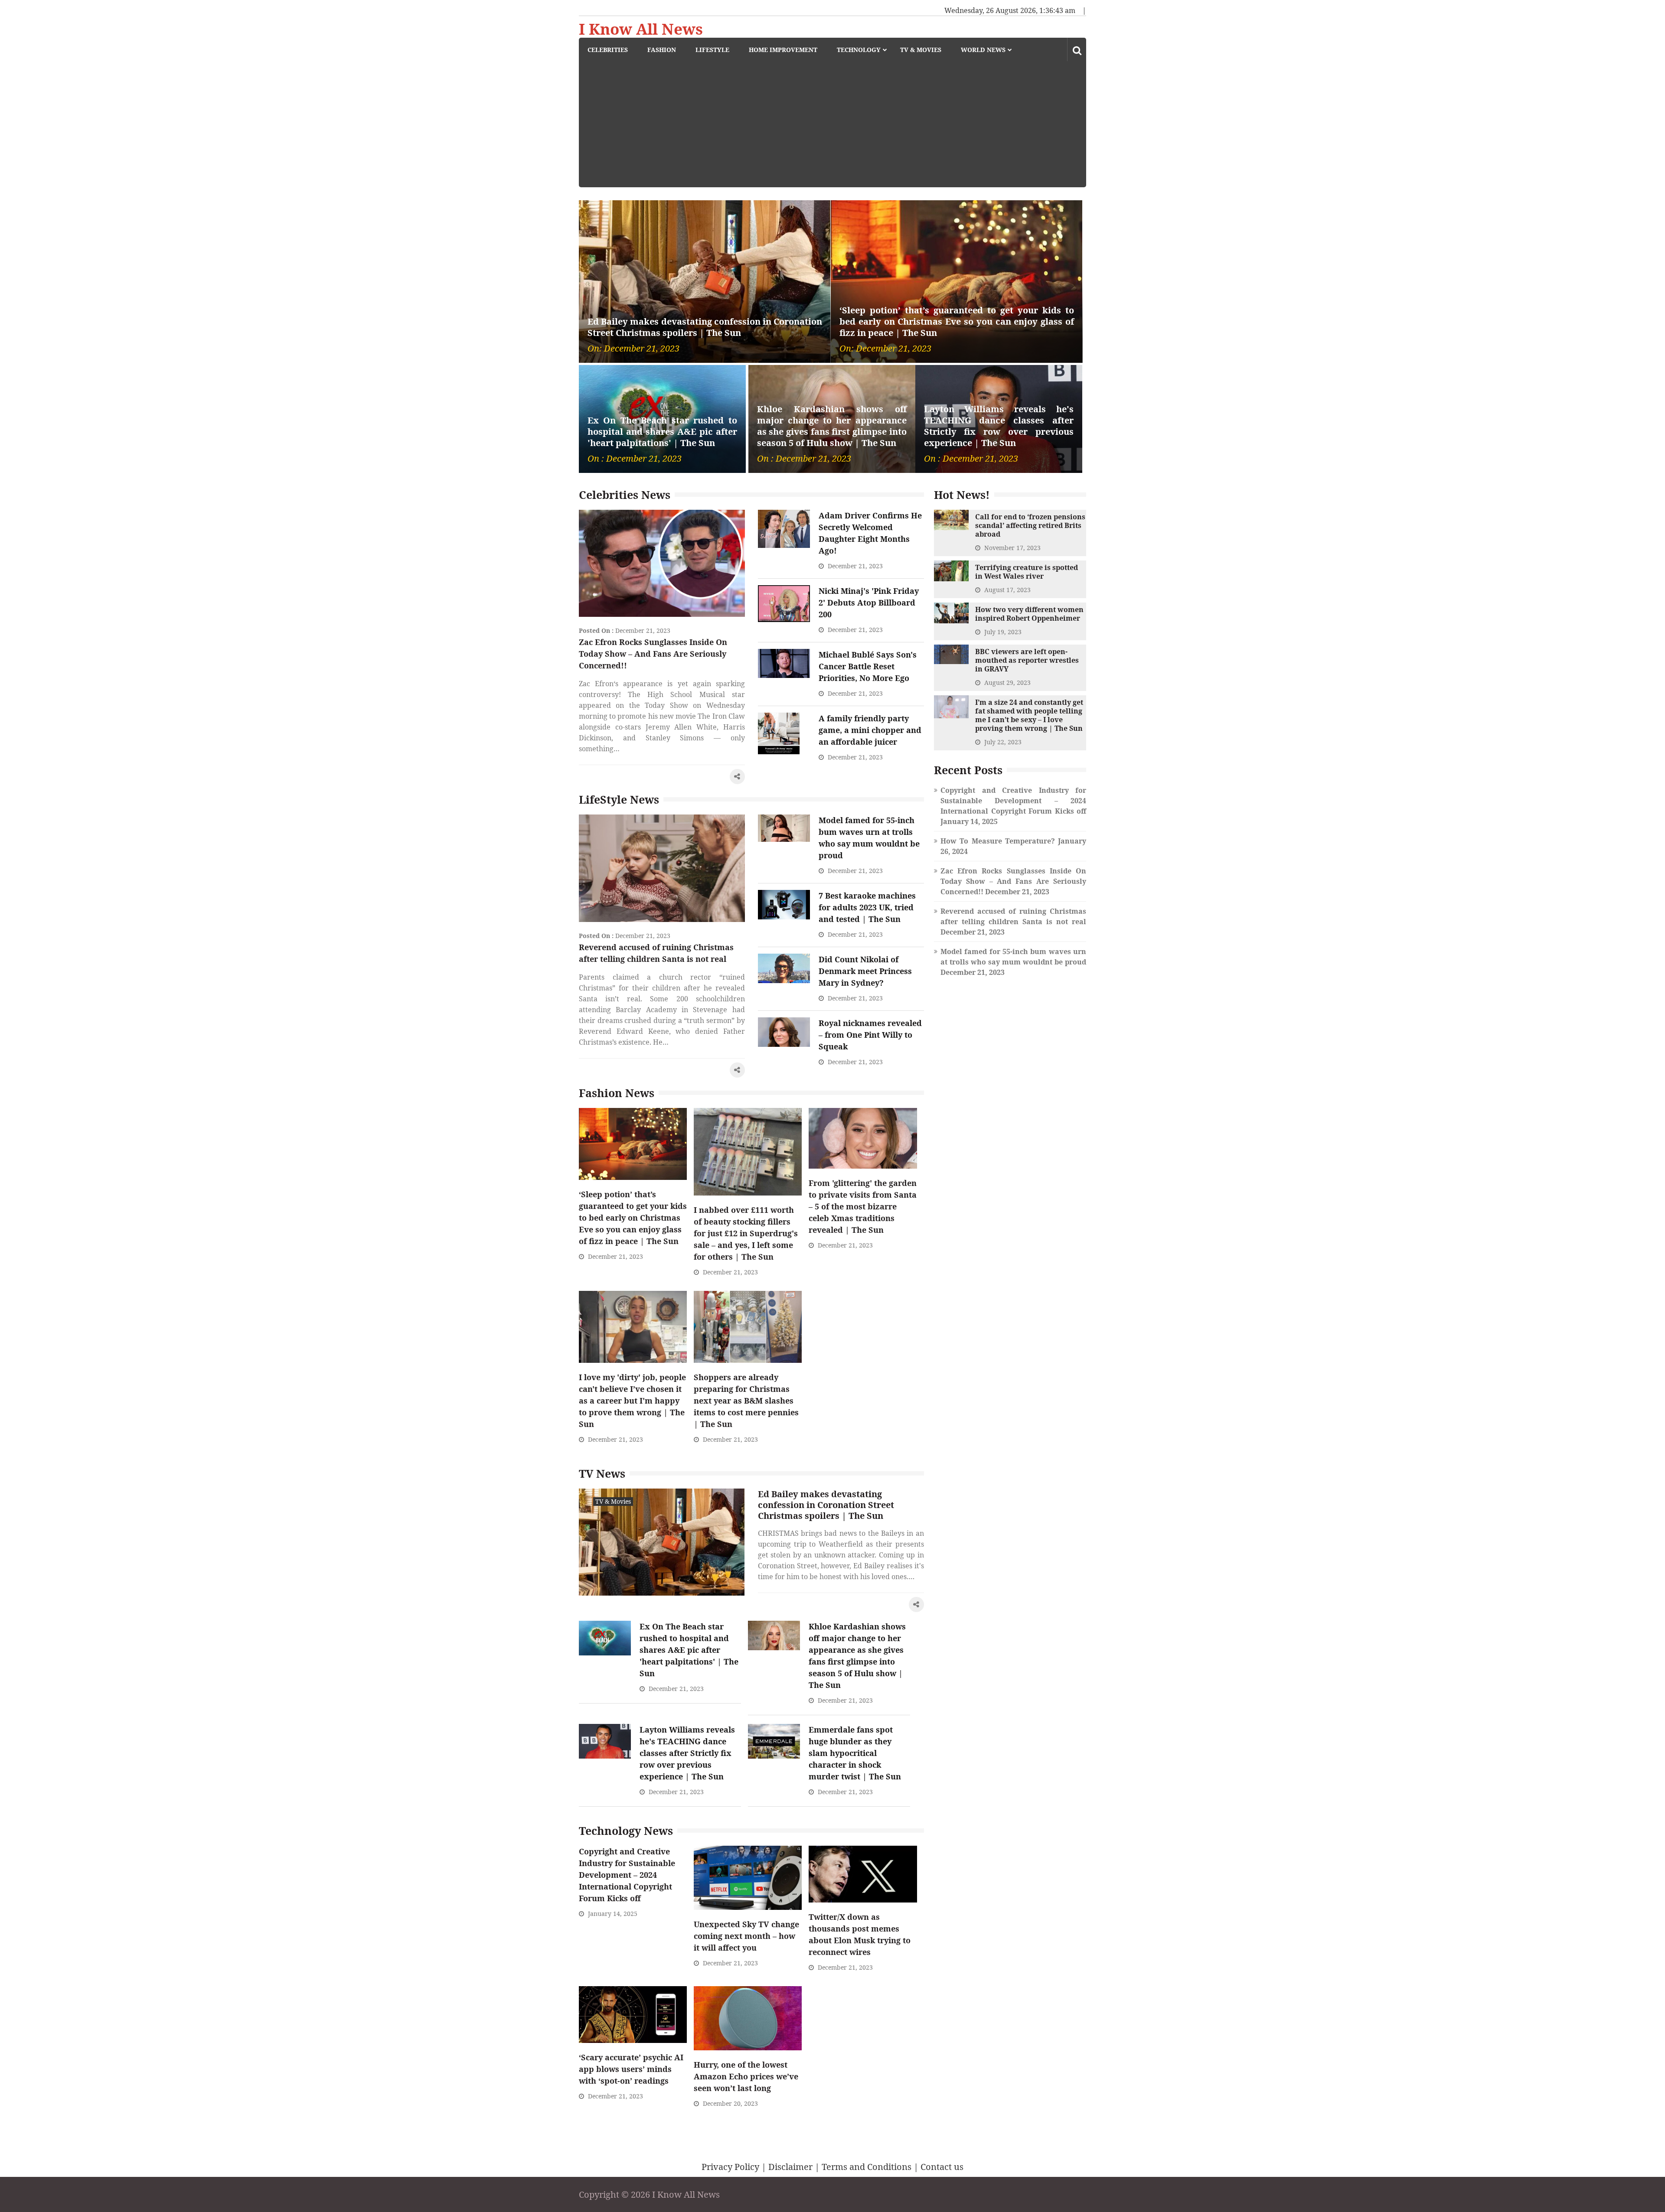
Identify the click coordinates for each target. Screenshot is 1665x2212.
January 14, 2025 (613, 1914)
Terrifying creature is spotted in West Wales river (1027, 572)
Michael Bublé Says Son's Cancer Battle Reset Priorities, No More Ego (868, 666)
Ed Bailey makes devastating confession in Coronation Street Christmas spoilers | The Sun (705, 327)
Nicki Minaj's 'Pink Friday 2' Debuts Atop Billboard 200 (869, 603)
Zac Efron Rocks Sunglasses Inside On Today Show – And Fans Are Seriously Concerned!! (653, 654)
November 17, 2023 (1012, 548)
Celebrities (608, 50)
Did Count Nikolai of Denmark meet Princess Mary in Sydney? (865, 971)
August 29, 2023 (1007, 682)
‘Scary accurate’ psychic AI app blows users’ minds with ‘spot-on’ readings (631, 2069)
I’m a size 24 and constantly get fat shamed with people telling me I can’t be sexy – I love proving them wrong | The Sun (1029, 715)
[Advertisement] (837, 127)
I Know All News (641, 29)
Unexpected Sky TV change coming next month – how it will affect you (746, 1936)
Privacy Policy (730, 2167)
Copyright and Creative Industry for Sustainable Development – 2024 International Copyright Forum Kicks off (627, 1875)
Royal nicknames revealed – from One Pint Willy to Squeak (870, 1035)
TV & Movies (921, 50)
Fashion (662, 50)
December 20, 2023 (730, 2103)
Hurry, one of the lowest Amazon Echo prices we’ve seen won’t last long (746, 2076)
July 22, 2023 (1003, 742)
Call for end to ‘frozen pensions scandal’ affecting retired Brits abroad (1030, 525)
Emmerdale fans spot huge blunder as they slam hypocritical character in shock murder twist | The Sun (855, 1753)
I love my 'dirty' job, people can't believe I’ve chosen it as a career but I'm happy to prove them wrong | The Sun (632, 1401)
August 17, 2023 (1007, 590)
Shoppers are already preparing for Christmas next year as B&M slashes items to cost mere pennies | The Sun (746, 1401)
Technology (859, 50)
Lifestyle (712, 50)
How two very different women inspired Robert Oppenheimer (1029, 614)
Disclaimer (790, 2167)
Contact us (942, 2167)
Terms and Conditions (867, 2167)
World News (983, 50)
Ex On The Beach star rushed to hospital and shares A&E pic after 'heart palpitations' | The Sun (662, 432)
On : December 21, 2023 (635, 459)
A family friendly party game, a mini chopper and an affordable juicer (870, 730)
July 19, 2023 (1003, 632)
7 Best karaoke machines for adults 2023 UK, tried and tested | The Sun (867, 907)
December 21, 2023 (643, 630)
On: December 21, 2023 (633, 349)
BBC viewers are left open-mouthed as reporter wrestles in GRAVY (1027, 660)
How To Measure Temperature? (998, 841)
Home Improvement (783, 50)
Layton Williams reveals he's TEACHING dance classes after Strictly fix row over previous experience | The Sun (999, 426)
